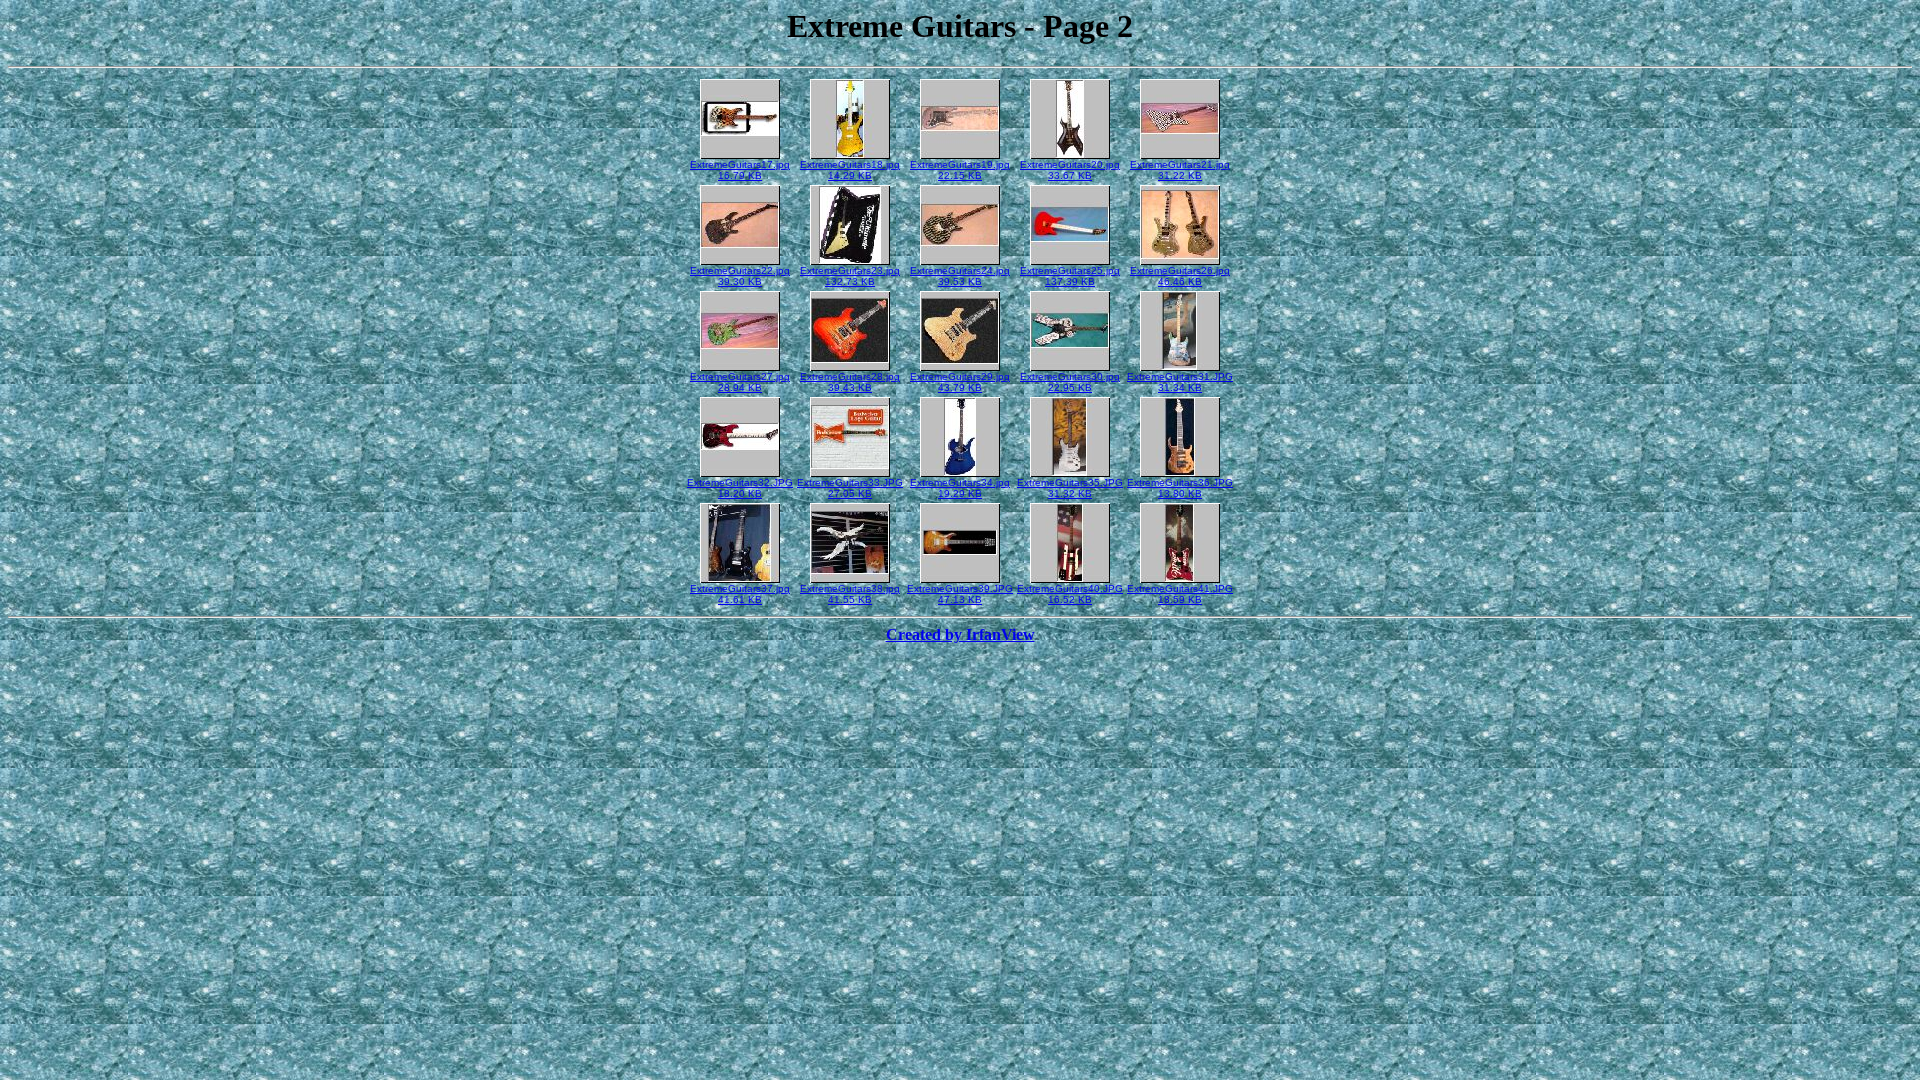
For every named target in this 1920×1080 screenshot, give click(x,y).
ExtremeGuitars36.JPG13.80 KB (1180, 488)
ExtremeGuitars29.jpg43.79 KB (960, 382)
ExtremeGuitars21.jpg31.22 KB (1180, 170)
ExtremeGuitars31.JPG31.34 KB (1180, 382)
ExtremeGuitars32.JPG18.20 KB (740, 488)
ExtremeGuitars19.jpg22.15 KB (960, 170)
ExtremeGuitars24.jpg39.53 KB (960, 276)
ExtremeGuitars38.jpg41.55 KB (850, 594)
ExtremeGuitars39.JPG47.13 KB (960, 594)
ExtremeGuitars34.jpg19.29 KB (960, 488)
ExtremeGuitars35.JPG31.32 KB (1070, 488)
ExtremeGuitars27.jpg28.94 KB (740, 382)
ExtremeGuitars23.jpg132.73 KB (850, 276)
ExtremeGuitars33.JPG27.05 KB (850, 488)
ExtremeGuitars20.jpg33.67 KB (1070, 170)
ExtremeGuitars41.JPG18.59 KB (1180, 594)
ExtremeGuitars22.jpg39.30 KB (740, 276)
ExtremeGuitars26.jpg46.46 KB (1180, 276)
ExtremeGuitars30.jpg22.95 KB (1070, 382)
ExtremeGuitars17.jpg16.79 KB (740, 170)
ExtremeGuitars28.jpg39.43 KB (850, 382)
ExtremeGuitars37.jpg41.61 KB (740, 594)
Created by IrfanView (960, 634)
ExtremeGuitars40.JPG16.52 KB (1070, 594)
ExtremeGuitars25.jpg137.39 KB (1070, 276)
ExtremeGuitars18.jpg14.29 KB (850, 170)
